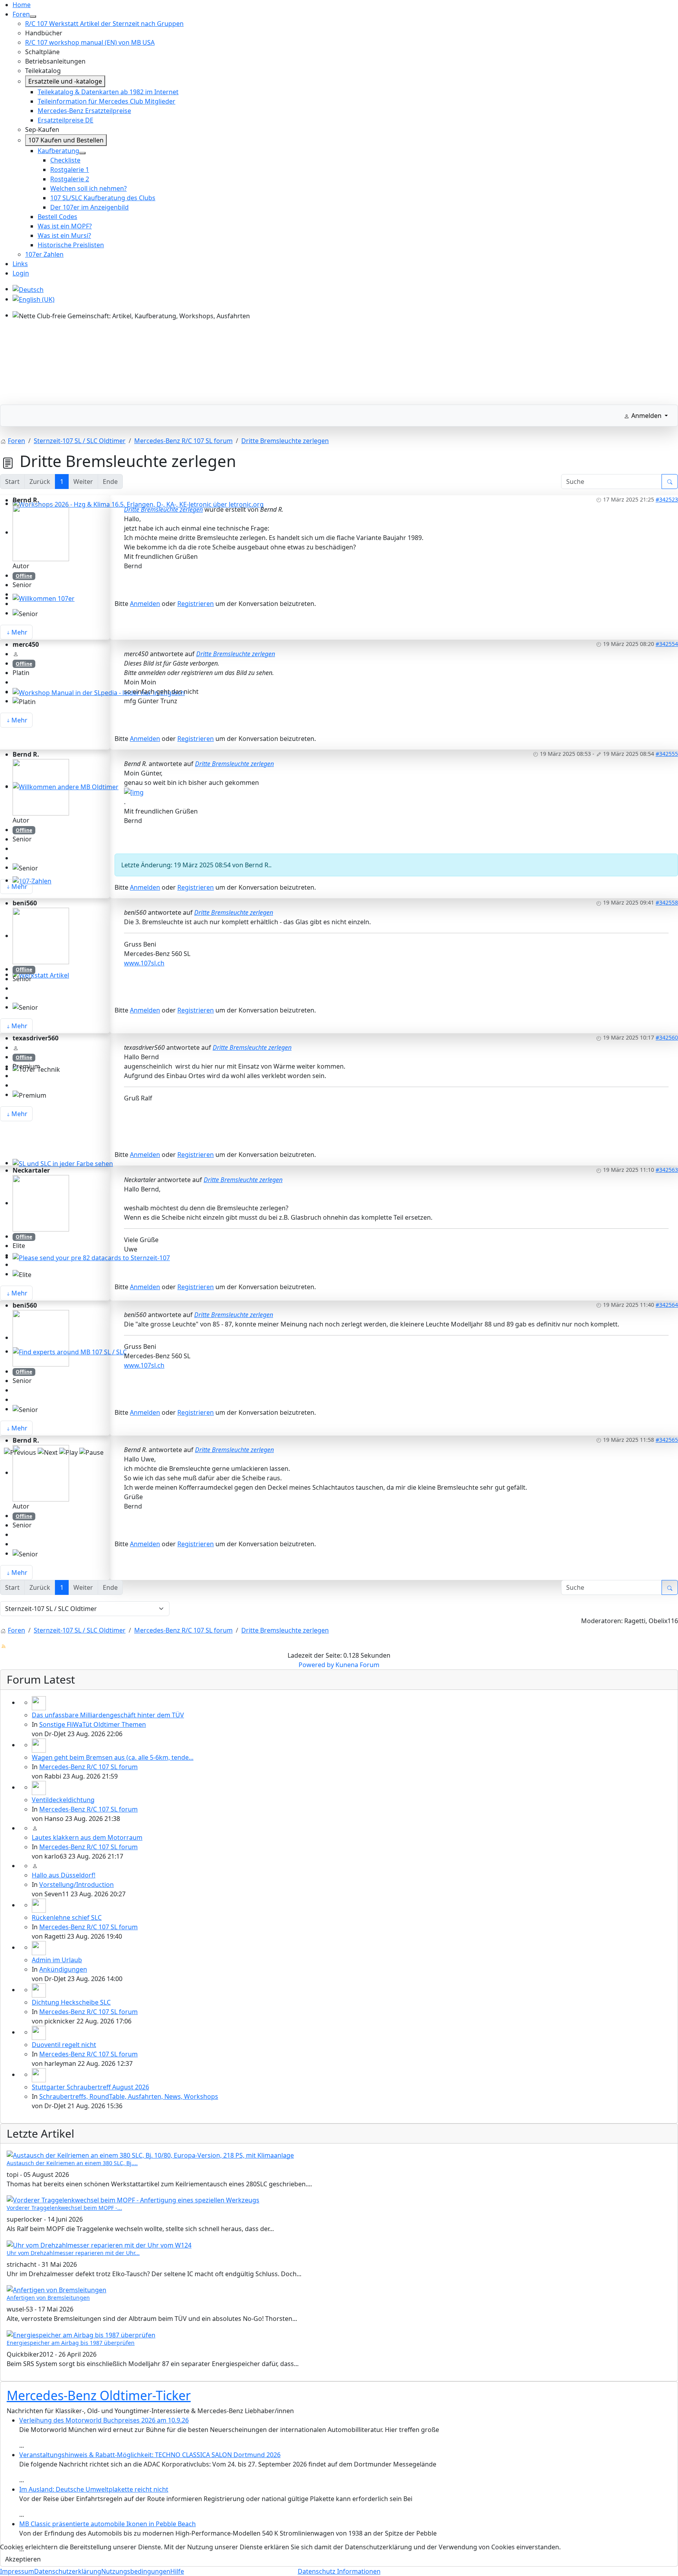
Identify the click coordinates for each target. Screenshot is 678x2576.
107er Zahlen (44, 254)
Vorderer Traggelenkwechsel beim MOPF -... (64, 2208)
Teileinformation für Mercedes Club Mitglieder (107, 101)
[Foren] (33, 16)
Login (21, 273)
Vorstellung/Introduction (77, 1885)
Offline (24, 576)
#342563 (667, 1170)
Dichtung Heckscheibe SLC (71, 2002)
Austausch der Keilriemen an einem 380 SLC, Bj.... (72, 2163)
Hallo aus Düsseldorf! (64, 1875)
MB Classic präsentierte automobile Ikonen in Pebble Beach (108, 2524)
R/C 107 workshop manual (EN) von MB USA (90, 42)
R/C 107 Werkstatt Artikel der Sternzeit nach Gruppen (104, 24)
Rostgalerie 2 (70, 179)
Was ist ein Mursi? (64, 235)
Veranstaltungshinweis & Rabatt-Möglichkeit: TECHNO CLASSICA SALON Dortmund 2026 (150, 2455)
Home (22, 5)
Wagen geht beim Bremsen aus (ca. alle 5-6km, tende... (113, 1757)
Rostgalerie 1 (70, 170)
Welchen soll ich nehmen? (88, 188)
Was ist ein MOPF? (65, 226)
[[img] (134, 792)
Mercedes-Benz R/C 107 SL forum (88, 1767)
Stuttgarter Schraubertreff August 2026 (90, 2087)
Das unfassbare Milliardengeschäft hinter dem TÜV (108, 1715)
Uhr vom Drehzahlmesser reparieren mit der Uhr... (73, 2253)
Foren (21, 14)
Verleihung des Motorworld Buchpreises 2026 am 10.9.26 (104, 2420)
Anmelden (145, 604)
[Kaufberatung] (82, 153)
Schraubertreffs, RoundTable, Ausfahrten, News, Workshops (129, 2096)
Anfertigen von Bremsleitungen (48, 2298)
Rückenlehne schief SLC (67, 1917)
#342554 (667, 644)
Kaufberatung (58, 151)
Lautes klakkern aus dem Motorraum (87, 1837)
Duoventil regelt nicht (64, 2045)
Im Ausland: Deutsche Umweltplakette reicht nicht (94, 2489)
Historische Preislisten (71, 245)
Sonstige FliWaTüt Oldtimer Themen (93, 1724)
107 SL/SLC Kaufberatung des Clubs (103, 198)
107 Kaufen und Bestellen (66, 140)
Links (20, 264)
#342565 (667, 1440)
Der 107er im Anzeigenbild (89, 207)
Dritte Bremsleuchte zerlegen (163, 509)
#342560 (667, 1037)
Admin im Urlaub (57, 1960)
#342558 (667, 902)
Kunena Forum (357, 1665)
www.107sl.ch (144, 963)
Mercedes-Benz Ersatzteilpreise (84, 111)
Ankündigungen (63, 1969)
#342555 (667, 754)
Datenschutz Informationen (339, 2571)
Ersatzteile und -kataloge (65, 81)
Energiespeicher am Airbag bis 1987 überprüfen (71, 2343)
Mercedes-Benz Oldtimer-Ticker (99, 2395)
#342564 (667, 1305)
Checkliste (65, 160)
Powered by (316, 1665)
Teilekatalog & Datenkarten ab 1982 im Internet (108, 92)
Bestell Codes (57, 217)
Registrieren (196, 604)
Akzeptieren (23, 2559)
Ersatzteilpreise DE (66, 120)
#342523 (667, 499)
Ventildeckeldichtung (63, 1800)
